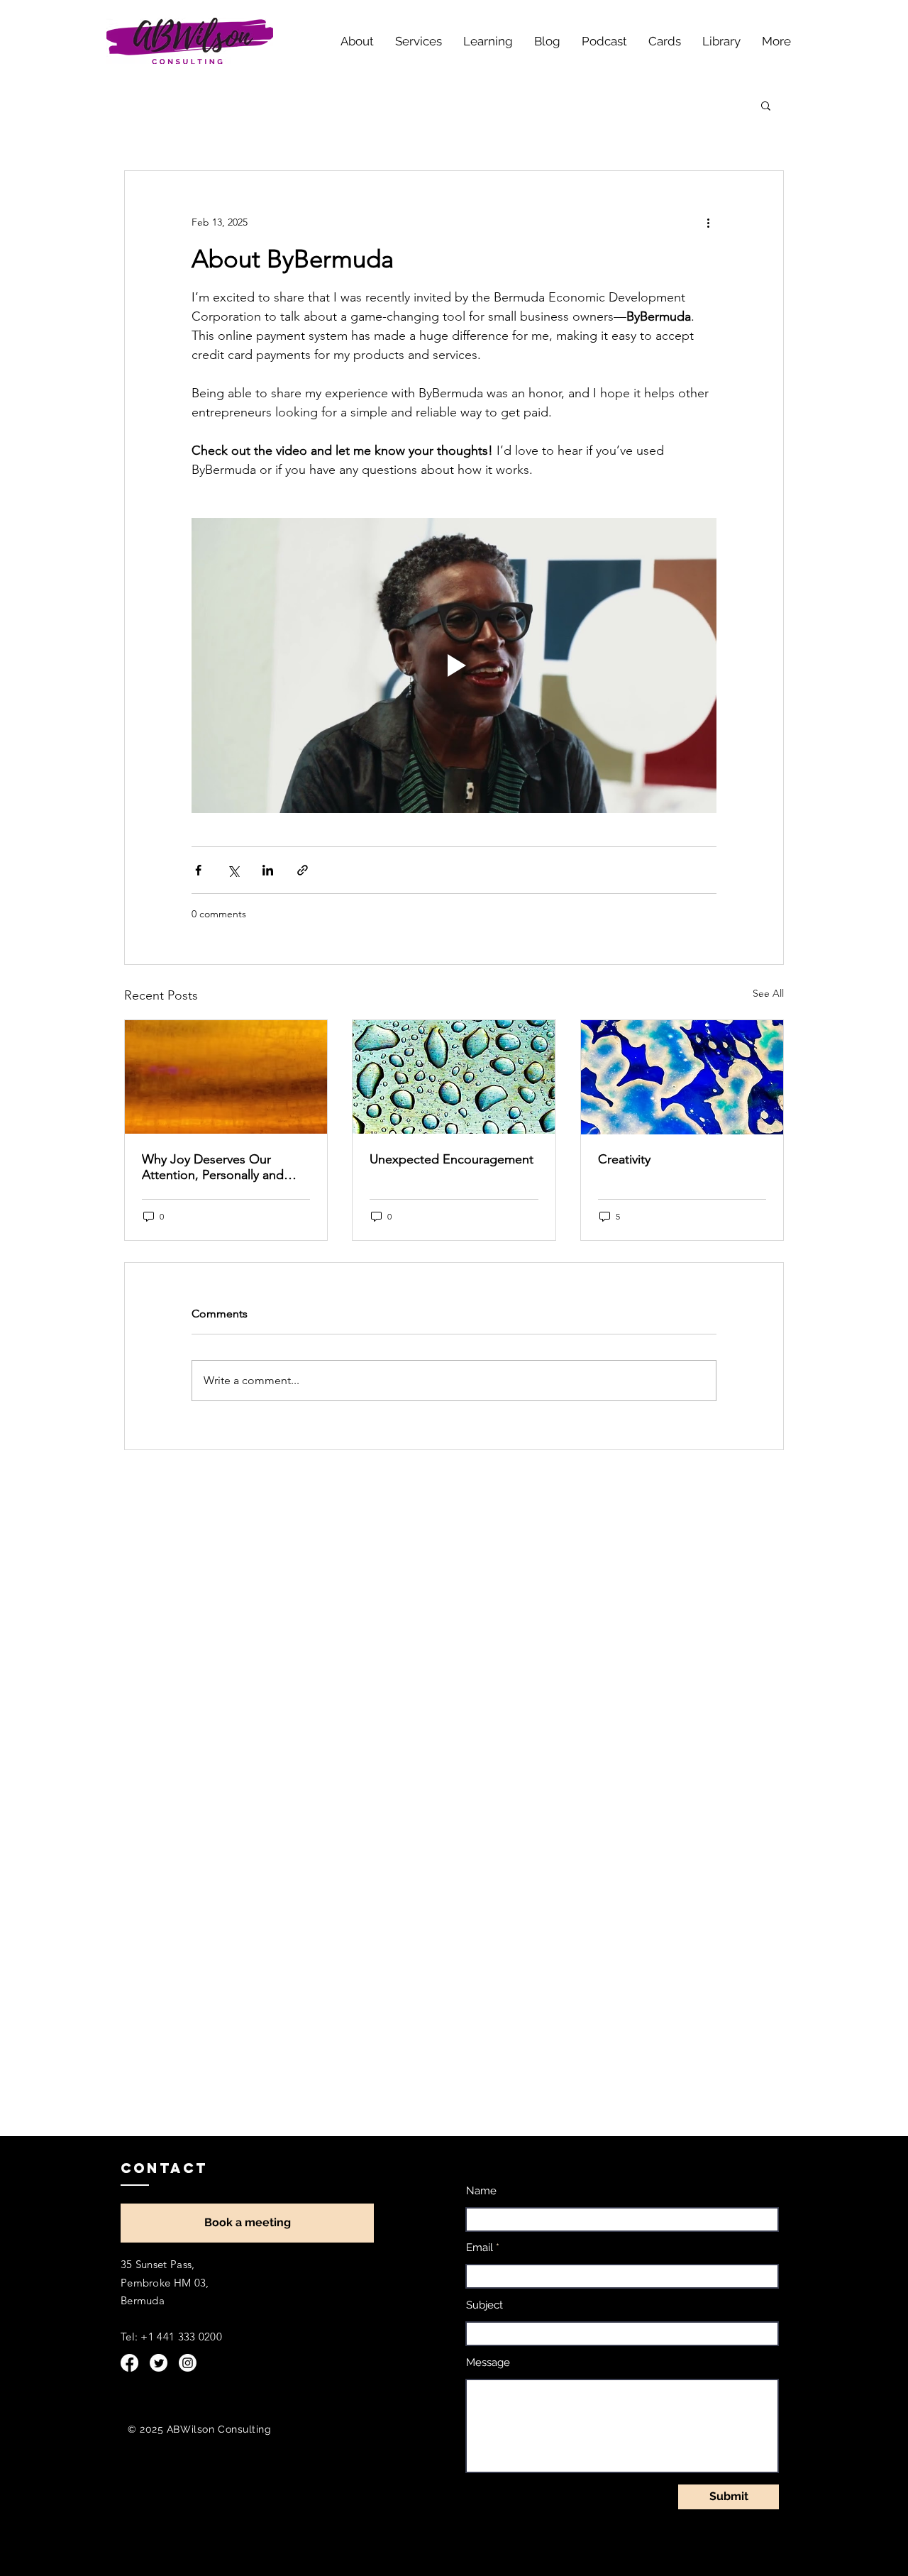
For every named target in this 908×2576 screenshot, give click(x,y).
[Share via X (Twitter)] (233, 870)
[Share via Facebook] (198, 870)
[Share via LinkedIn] (268, 870)
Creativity (624, 1159)
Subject (485, 2305)
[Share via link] (303, 870)
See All (768, 993)
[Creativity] (682, 1077)
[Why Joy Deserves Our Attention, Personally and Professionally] (226, 1077)
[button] (766, 105)
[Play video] (454, 665)
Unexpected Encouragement (452, 1159)
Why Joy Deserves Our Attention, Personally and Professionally (213, 1167)
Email (480, 2248)
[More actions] (708, 222)
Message (488, 2363)
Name (481, 2191)
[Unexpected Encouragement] (454, 1077)
